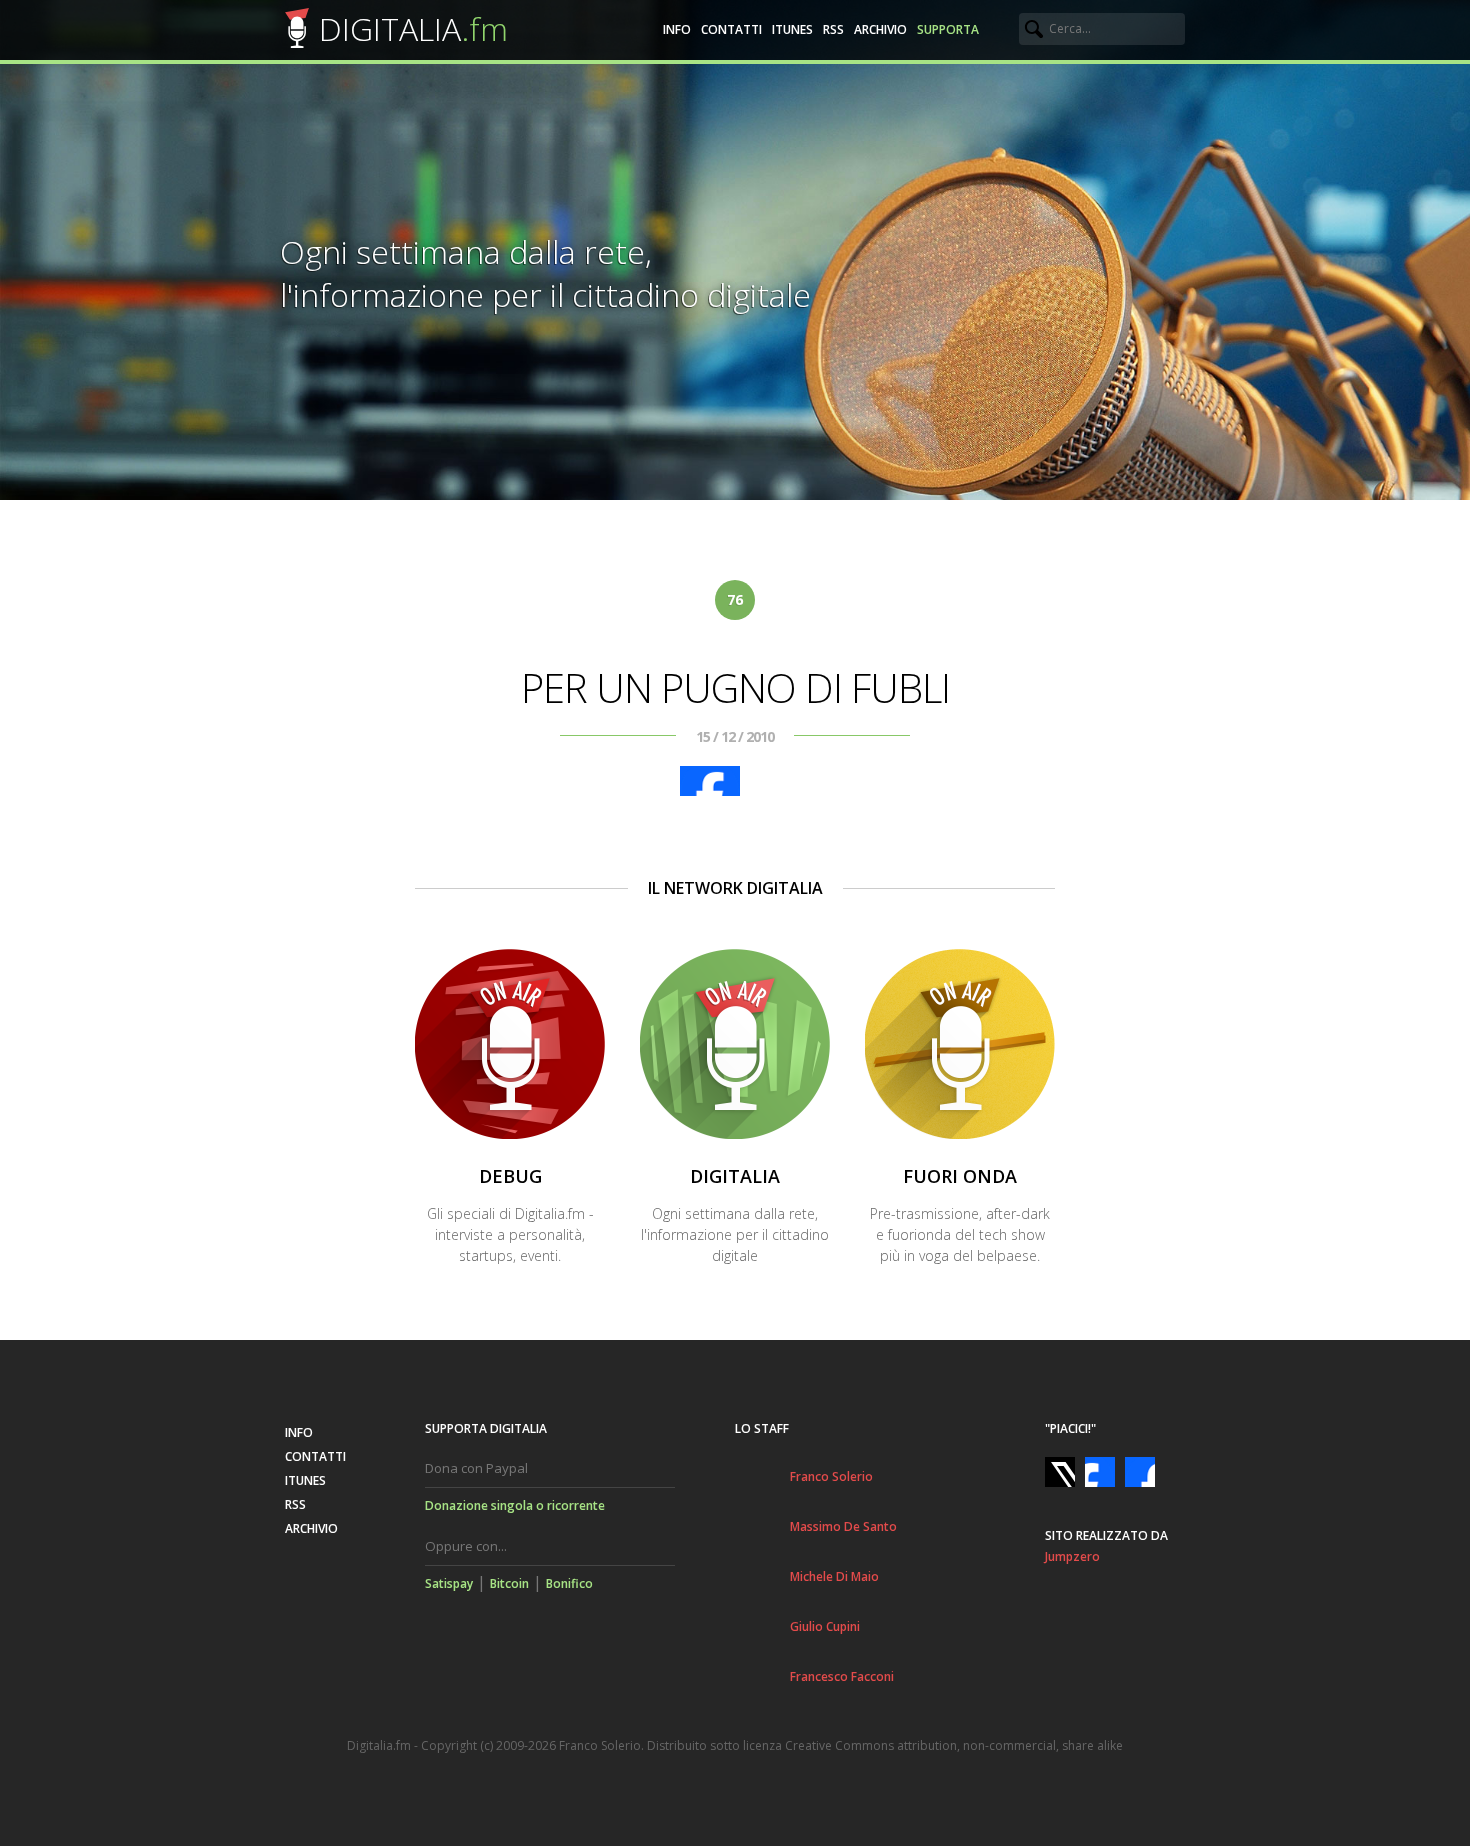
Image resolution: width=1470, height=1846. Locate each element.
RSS (833, 29)
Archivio (880, 29)
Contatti (731, 29)
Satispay (449, 1583)
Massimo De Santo (843, 1526)
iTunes (792, 29)
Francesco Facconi (842, 1676)
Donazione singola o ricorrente (515, 1505)
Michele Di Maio (834, 1576)
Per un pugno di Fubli (735, 687)
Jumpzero (1072, 1556)
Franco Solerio (831, 1476)
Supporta (948, 29)
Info (677, 29)
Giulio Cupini (825, 1626)
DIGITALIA (413, 28)
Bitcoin (509, 1583)
